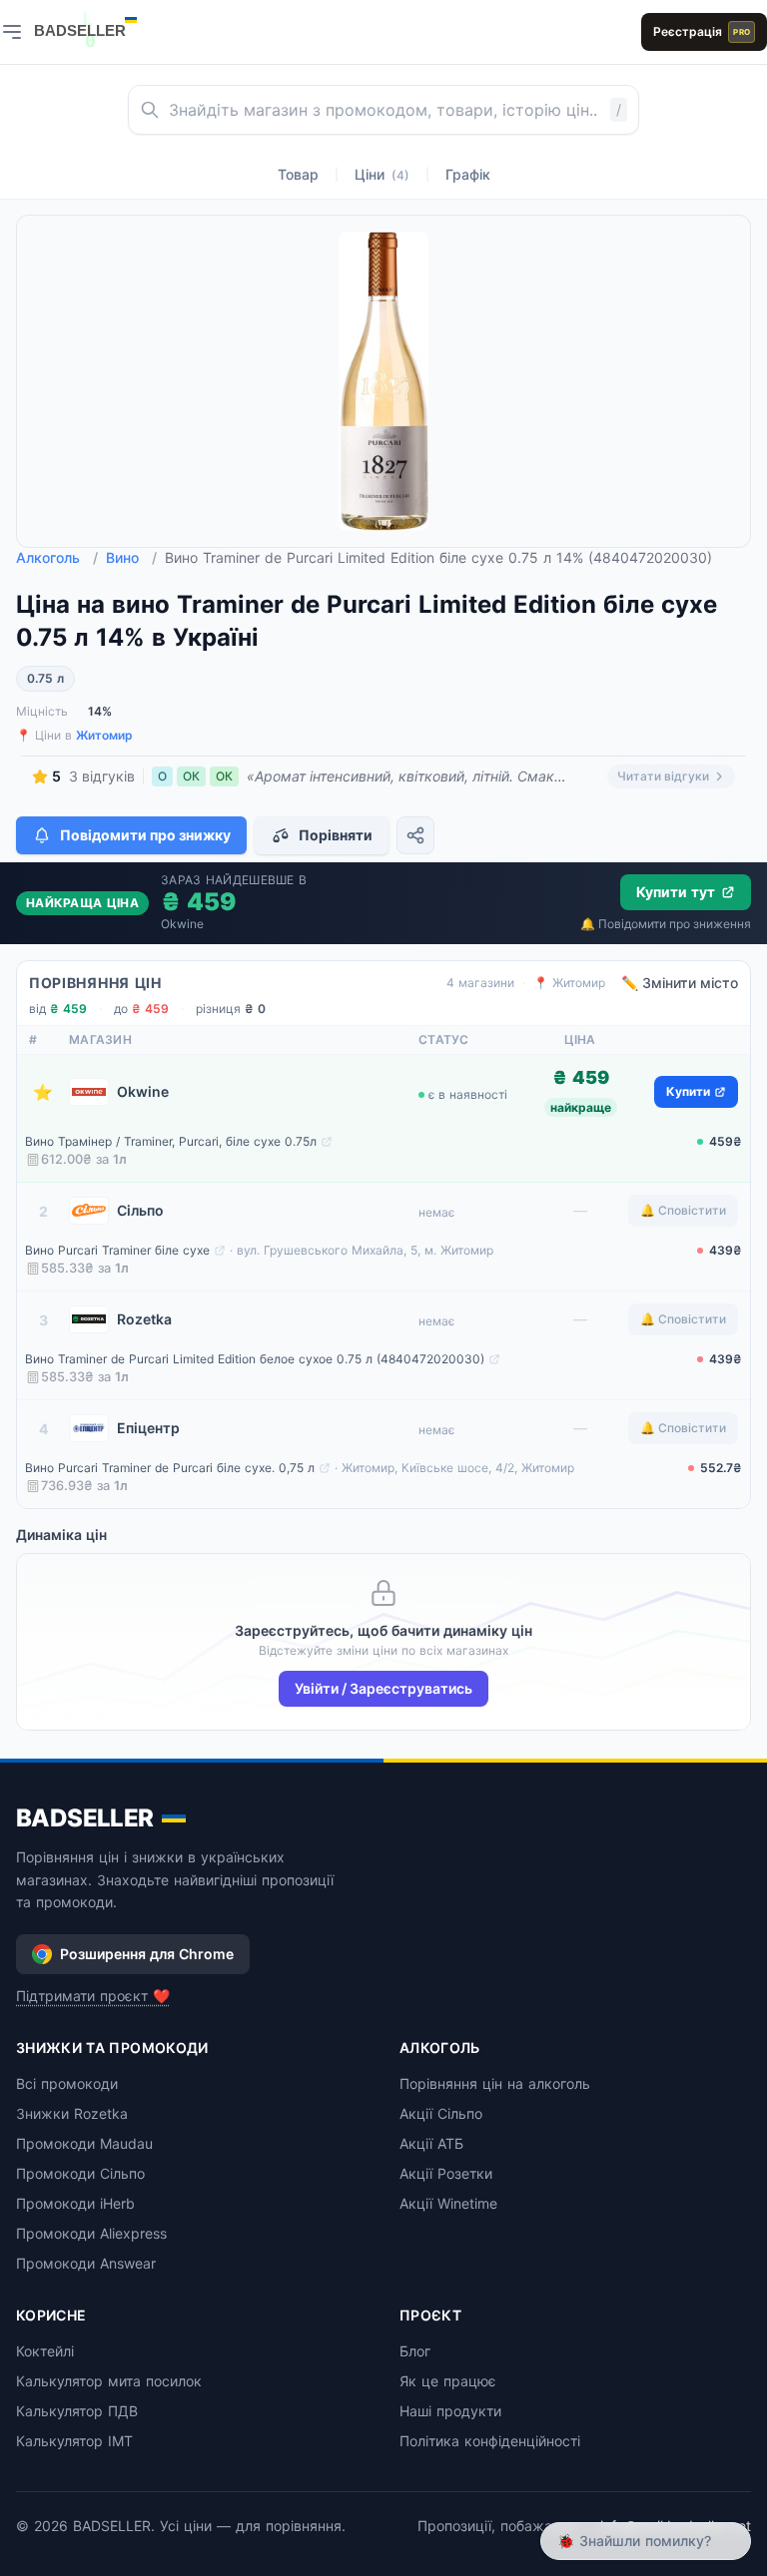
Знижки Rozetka (72, 2113)
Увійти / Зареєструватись (383, 1688)
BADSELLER (85, 1818)
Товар (298, 174)
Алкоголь (57, 557)
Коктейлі (45, 2351)
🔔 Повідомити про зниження (666, 924)
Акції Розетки (446, 2173)
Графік (468, 174)
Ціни (382, 174)
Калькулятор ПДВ (77, 2411)
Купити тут (676, 892)
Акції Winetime (448, 2203)
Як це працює (448, 2381)
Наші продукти (450, 2411)
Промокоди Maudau (84, 2143)
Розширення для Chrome (147, 1954)
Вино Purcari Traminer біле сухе (117, 1250)
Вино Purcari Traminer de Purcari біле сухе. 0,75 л (170, 1468)
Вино (131, 557)
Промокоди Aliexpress (91, 2233)
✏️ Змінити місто (680, 983)
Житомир (104, 735)
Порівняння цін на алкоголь (495, 2083)
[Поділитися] (415, 835)
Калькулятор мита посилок (109, 2381)
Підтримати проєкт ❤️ (93, 1996)
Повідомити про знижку (145, 835)
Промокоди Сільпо (80, 2173)
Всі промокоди (67, 2083)
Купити (688, 1091)
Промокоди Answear (86, 2263)
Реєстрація (702, 31)
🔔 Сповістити (683, 1210)
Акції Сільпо (441, 2113)
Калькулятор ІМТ (74, 2441)
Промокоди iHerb (75, 2203)
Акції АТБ (431, 2143)
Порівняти (336, 835)
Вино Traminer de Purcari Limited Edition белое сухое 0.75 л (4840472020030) (255, 1359)
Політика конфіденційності (490, 2441)
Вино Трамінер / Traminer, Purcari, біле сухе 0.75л (171, 1141)
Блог (415, 2351)
